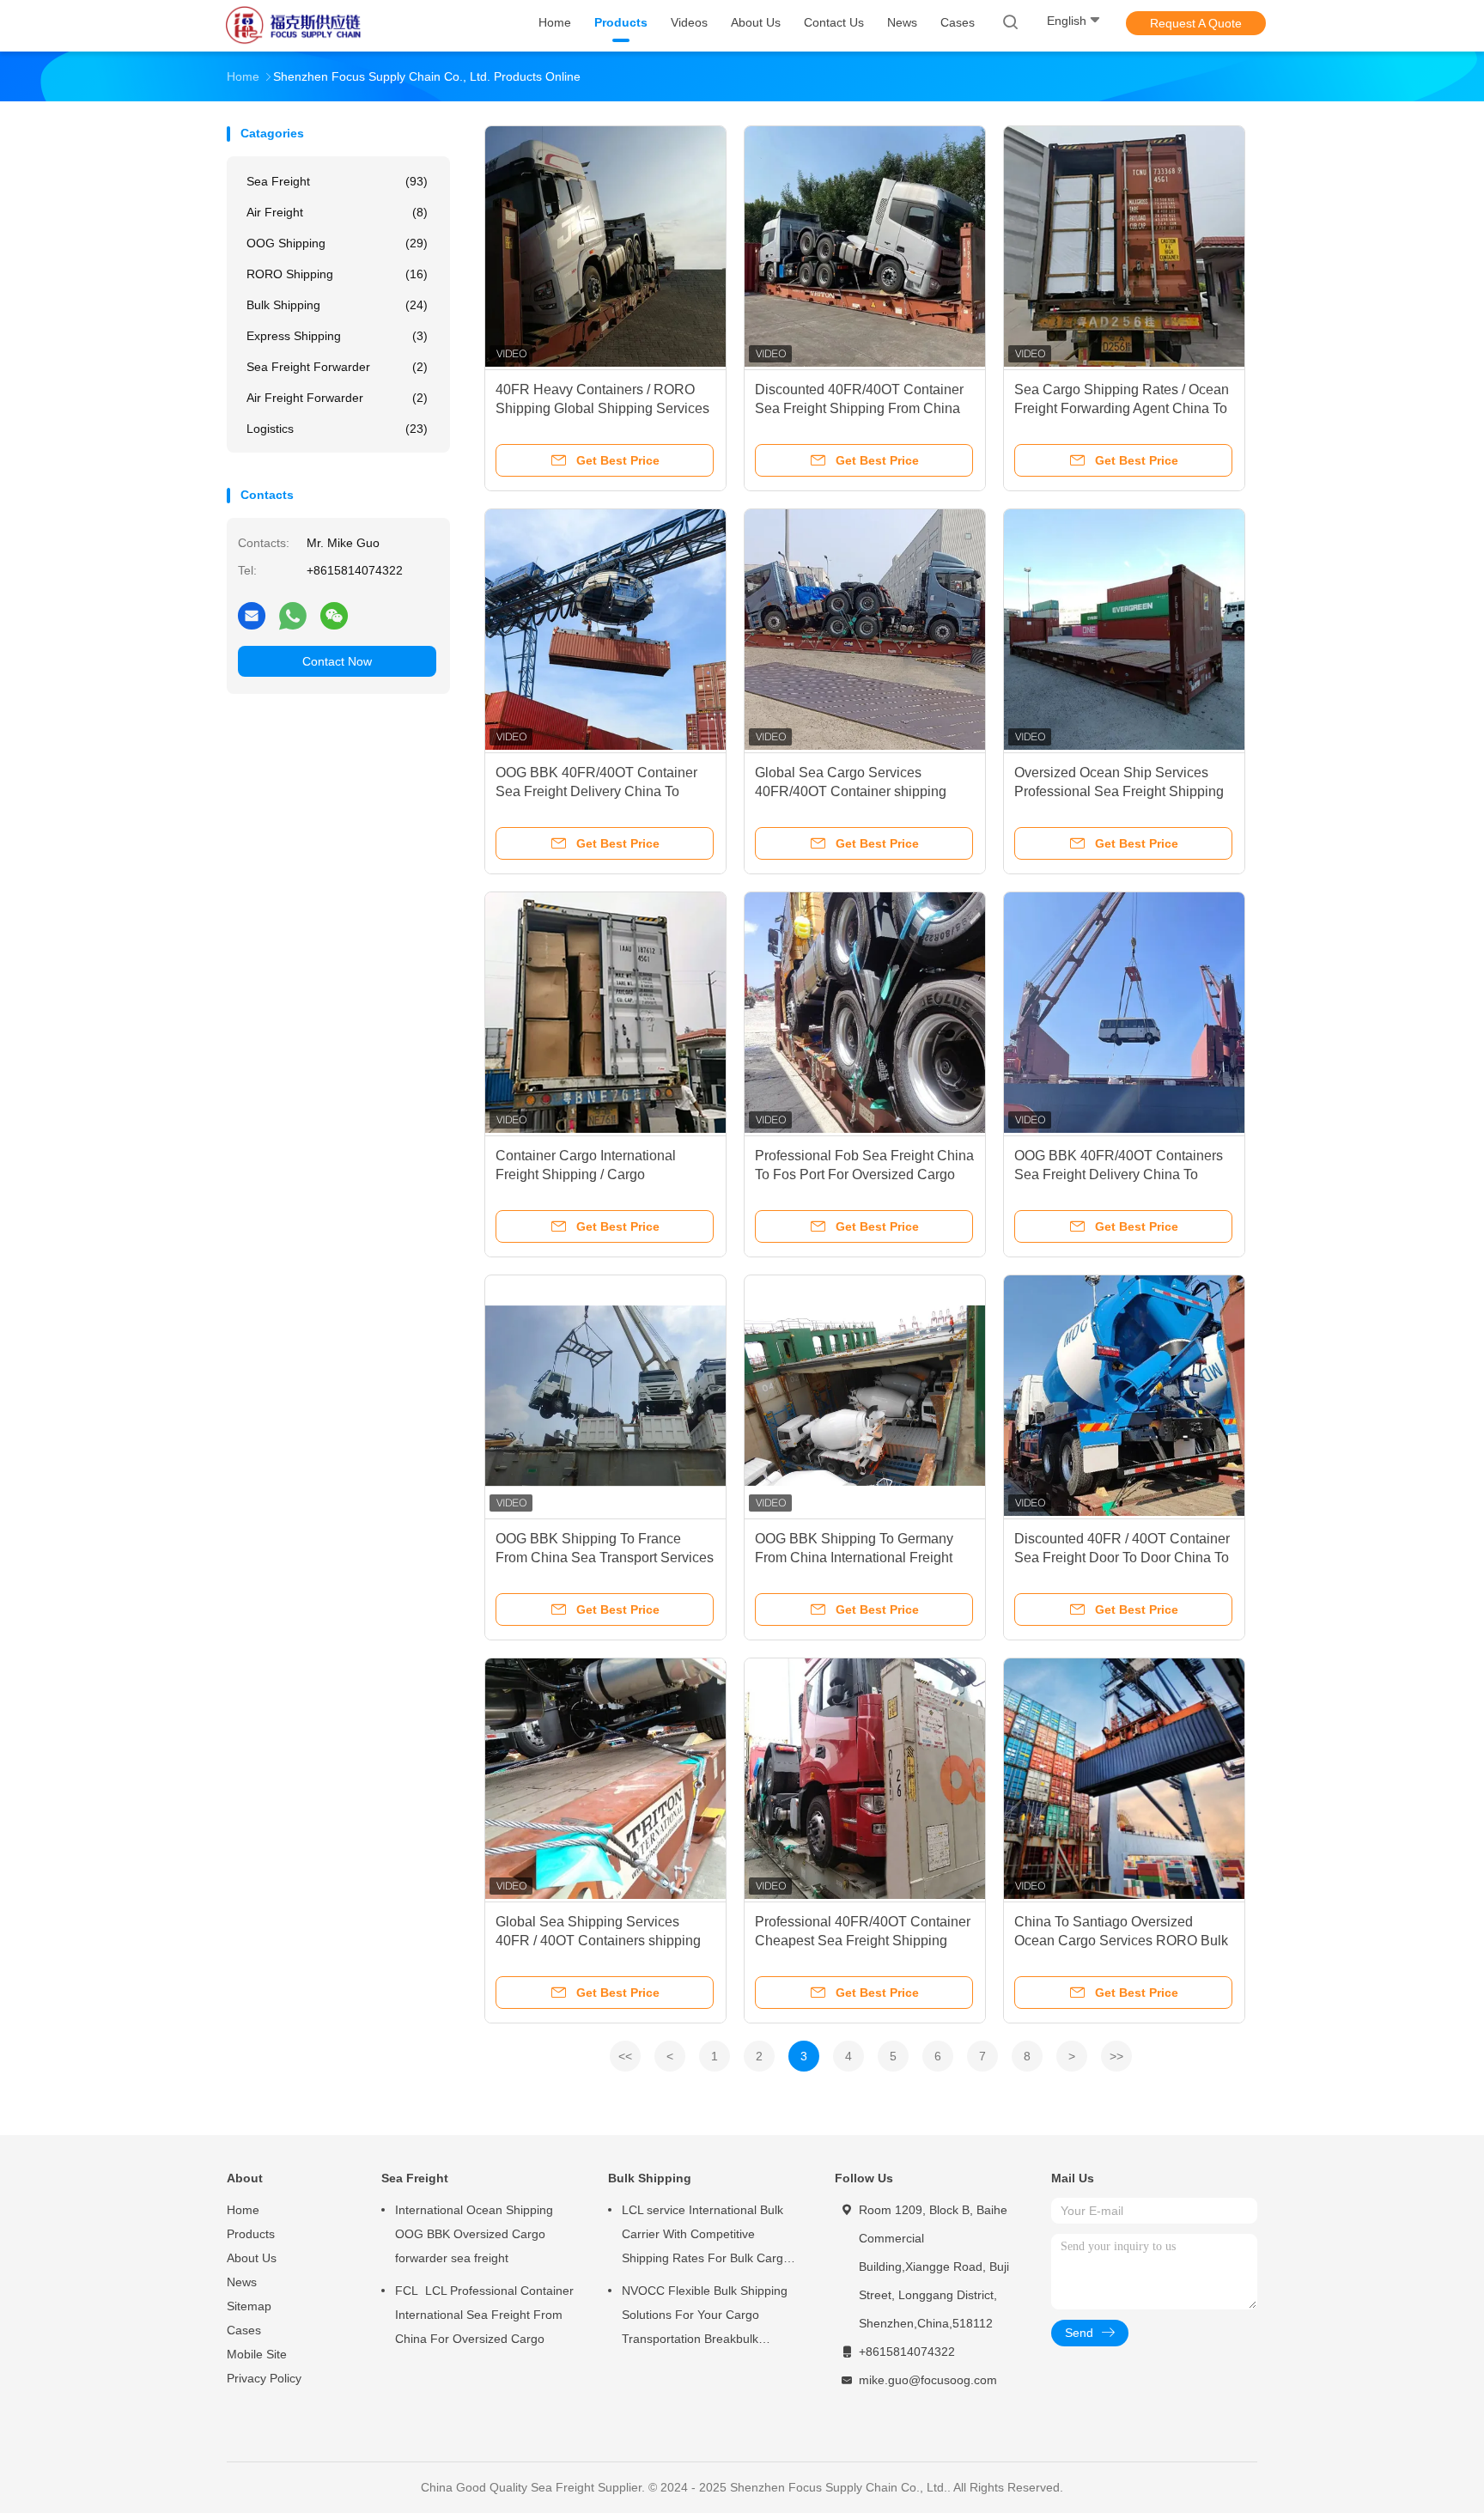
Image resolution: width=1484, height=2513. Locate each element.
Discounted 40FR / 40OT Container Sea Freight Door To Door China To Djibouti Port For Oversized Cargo (1122, 1558)
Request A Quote (1196, 23)
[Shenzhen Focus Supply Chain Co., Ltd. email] (252, 615)
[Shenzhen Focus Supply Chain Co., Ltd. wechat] (334, 615)
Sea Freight (337, 181)
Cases (244, 2330)
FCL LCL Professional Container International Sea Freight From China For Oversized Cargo (484, 2315)
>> (1116, 2056)
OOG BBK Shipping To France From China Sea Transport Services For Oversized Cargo (605, 1558)
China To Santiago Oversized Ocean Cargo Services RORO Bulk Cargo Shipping (1121, 1941)
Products (251, 2234)
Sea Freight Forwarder (337, 367)
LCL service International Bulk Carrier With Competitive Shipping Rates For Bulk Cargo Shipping (706, 2236)
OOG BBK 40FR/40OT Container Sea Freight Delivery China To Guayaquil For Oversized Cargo (596, 791)
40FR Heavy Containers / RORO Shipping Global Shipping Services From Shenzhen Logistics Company (605, 408)
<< (625, 2056)
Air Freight (337, 212)
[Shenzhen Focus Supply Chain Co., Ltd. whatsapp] (293, 615)
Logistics (337, 429)
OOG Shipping (337, 243)
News (242, 2282)
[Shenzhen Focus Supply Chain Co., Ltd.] (294, 26)
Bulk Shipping (337, 305)
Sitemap (249, 2306)
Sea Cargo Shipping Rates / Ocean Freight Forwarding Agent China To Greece (1122, 408)
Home (243, 2210)
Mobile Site (257, 2354)
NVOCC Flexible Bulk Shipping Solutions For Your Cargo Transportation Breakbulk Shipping (705, 2317)
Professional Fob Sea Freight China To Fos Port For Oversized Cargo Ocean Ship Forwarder (864, 1174)
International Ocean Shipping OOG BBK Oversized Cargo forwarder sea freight (474, 2234)
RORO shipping (337, 274)
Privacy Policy (264, 2378)
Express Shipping (337, 336)
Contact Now (337, 661)
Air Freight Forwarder (337, 398)
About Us (252, 2258)
